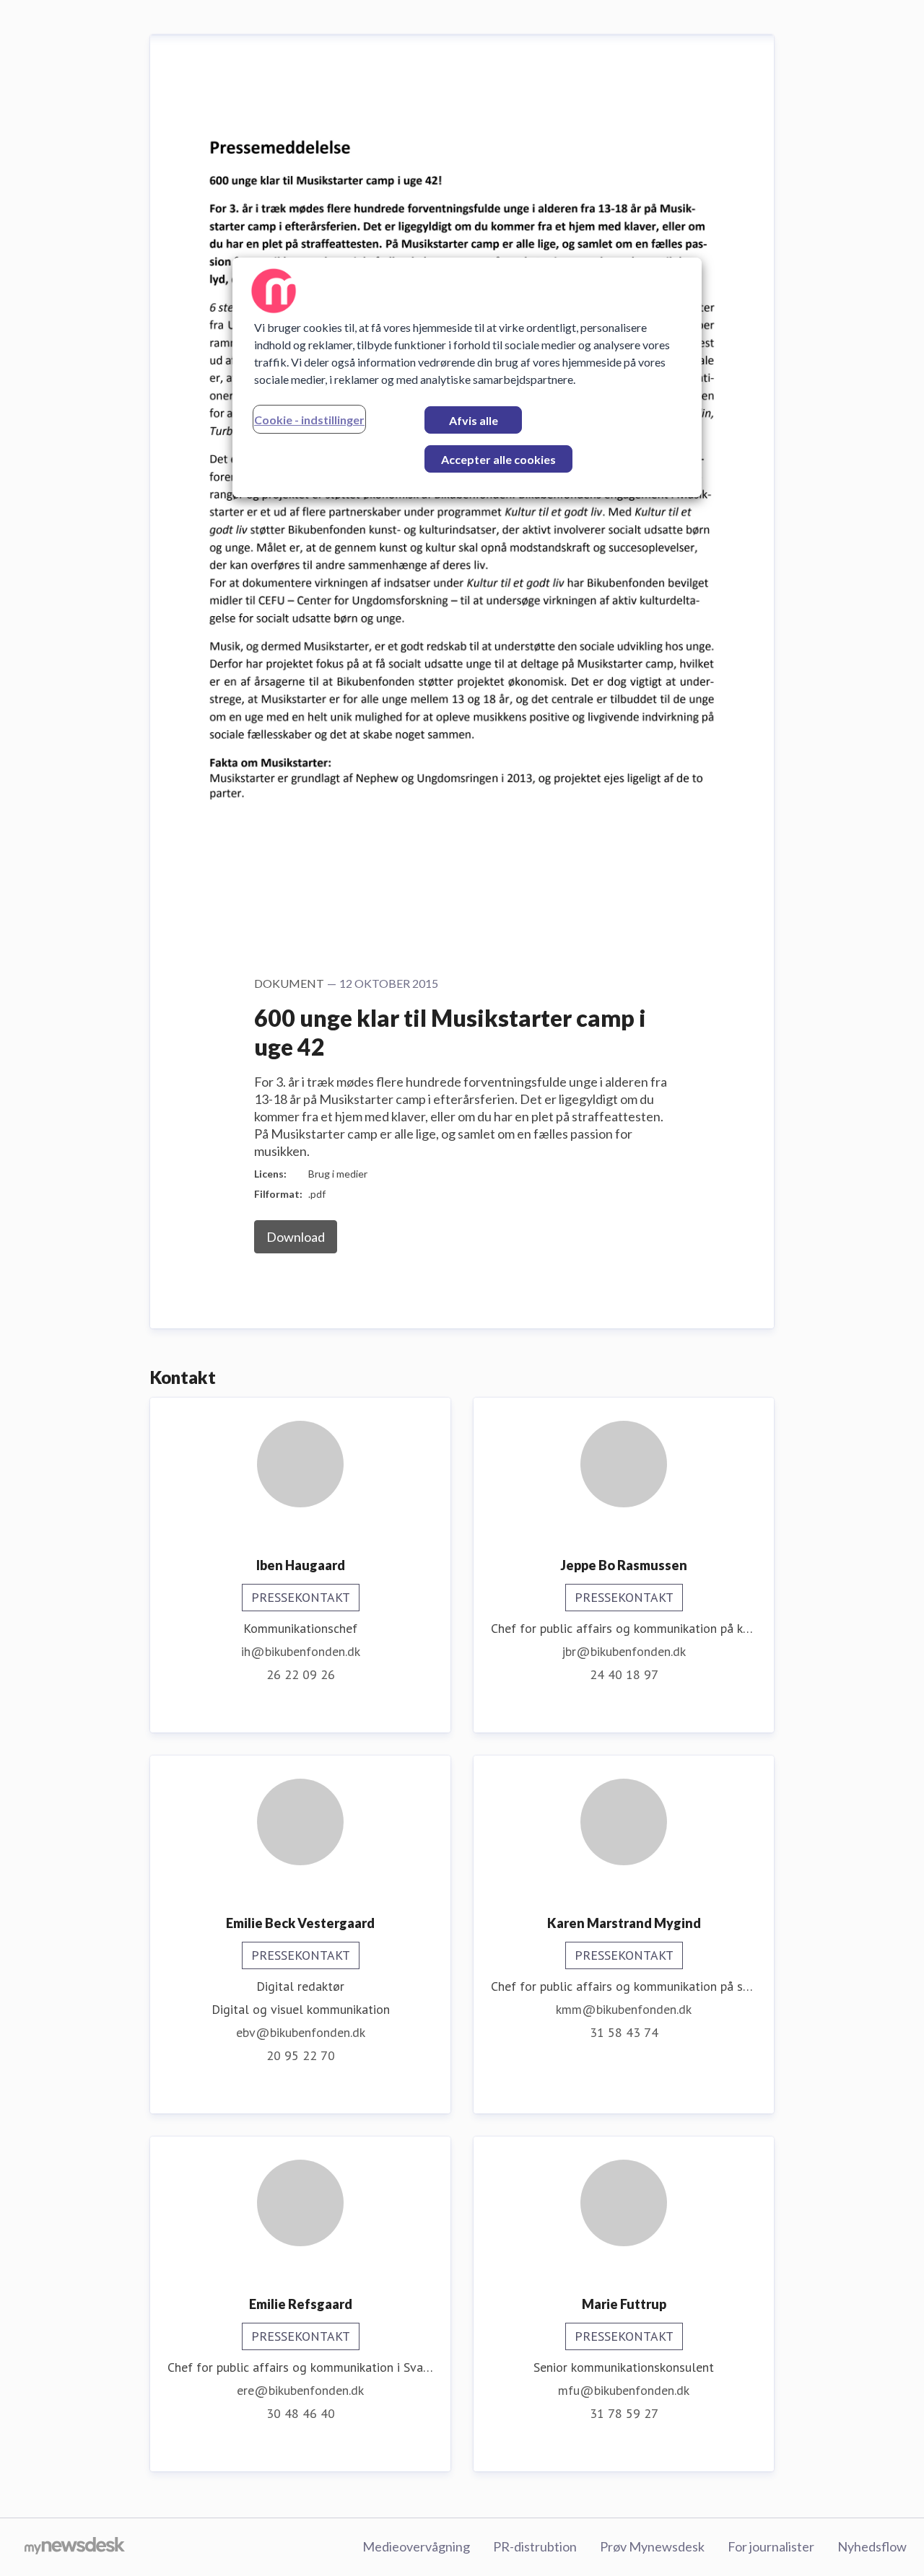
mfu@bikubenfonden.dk (624, 2390)
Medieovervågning (416, 2546)
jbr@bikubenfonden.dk (624, 1651)
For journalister (771, 2546)
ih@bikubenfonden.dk (301, 1651)
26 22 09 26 (301, 1674)
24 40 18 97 (624, 1674)
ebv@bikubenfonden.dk (301, 2032)
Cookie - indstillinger (309, 420)
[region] (467, 377)
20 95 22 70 (301, 2055)
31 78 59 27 (624, 2413)
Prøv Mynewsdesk (652, 2546)
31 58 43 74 (624, 2032)
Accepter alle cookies (498, 459)
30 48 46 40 (301, 2413)
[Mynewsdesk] (75, 2547)
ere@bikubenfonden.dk (300, 2390)
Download (296, 1237)
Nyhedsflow (872, 2546)
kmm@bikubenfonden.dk (624, 2009)
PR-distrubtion (535, 2546)
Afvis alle (474, 420)
